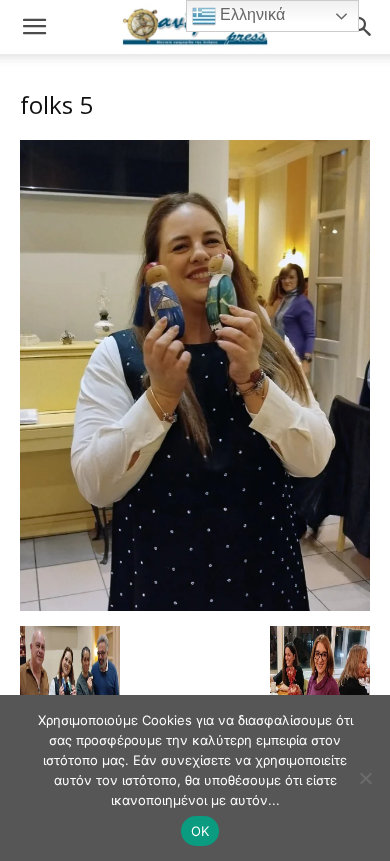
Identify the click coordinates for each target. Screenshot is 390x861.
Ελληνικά (250, 14)
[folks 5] (195, 605)
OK (200, 831)
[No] (365, 778)
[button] (34, 27)
